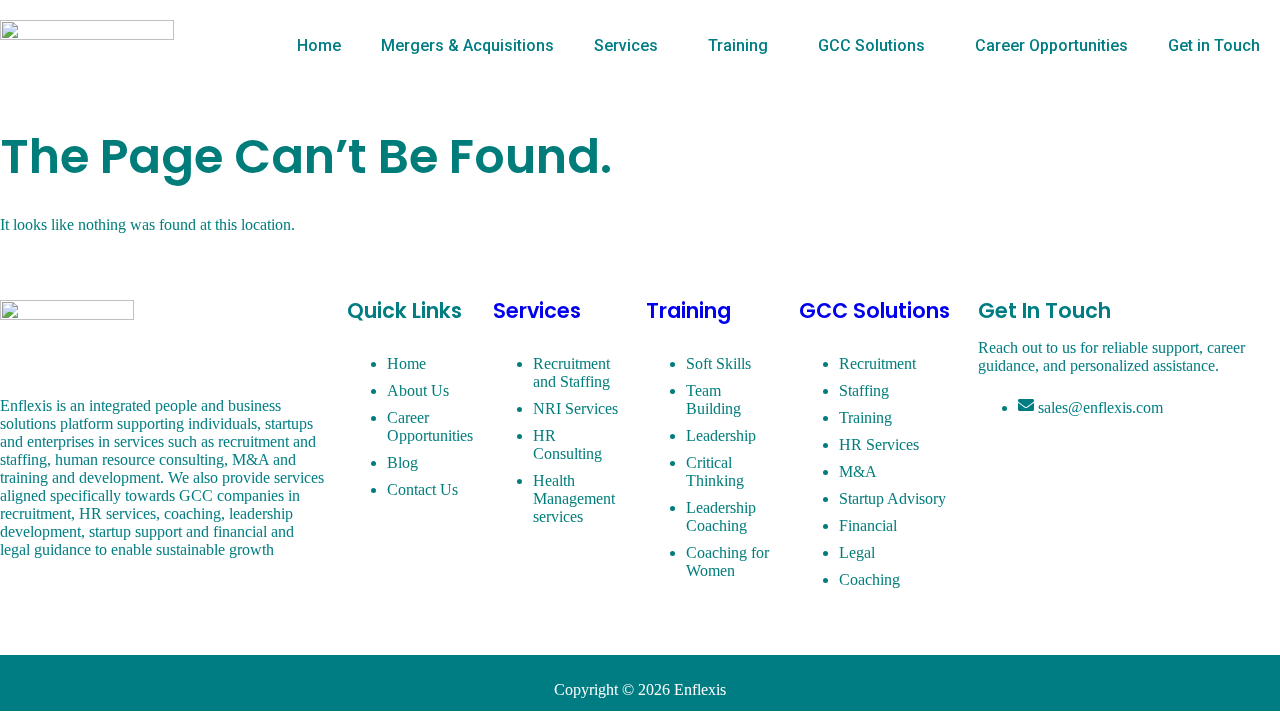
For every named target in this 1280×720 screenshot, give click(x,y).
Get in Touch (1214, 45)
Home (319, 45)
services (537, 310)
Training (738, 45)
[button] (631, 46)
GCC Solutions (871, 45)
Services (626, 45)
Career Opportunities (1051, 45)
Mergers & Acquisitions (467, 45)
